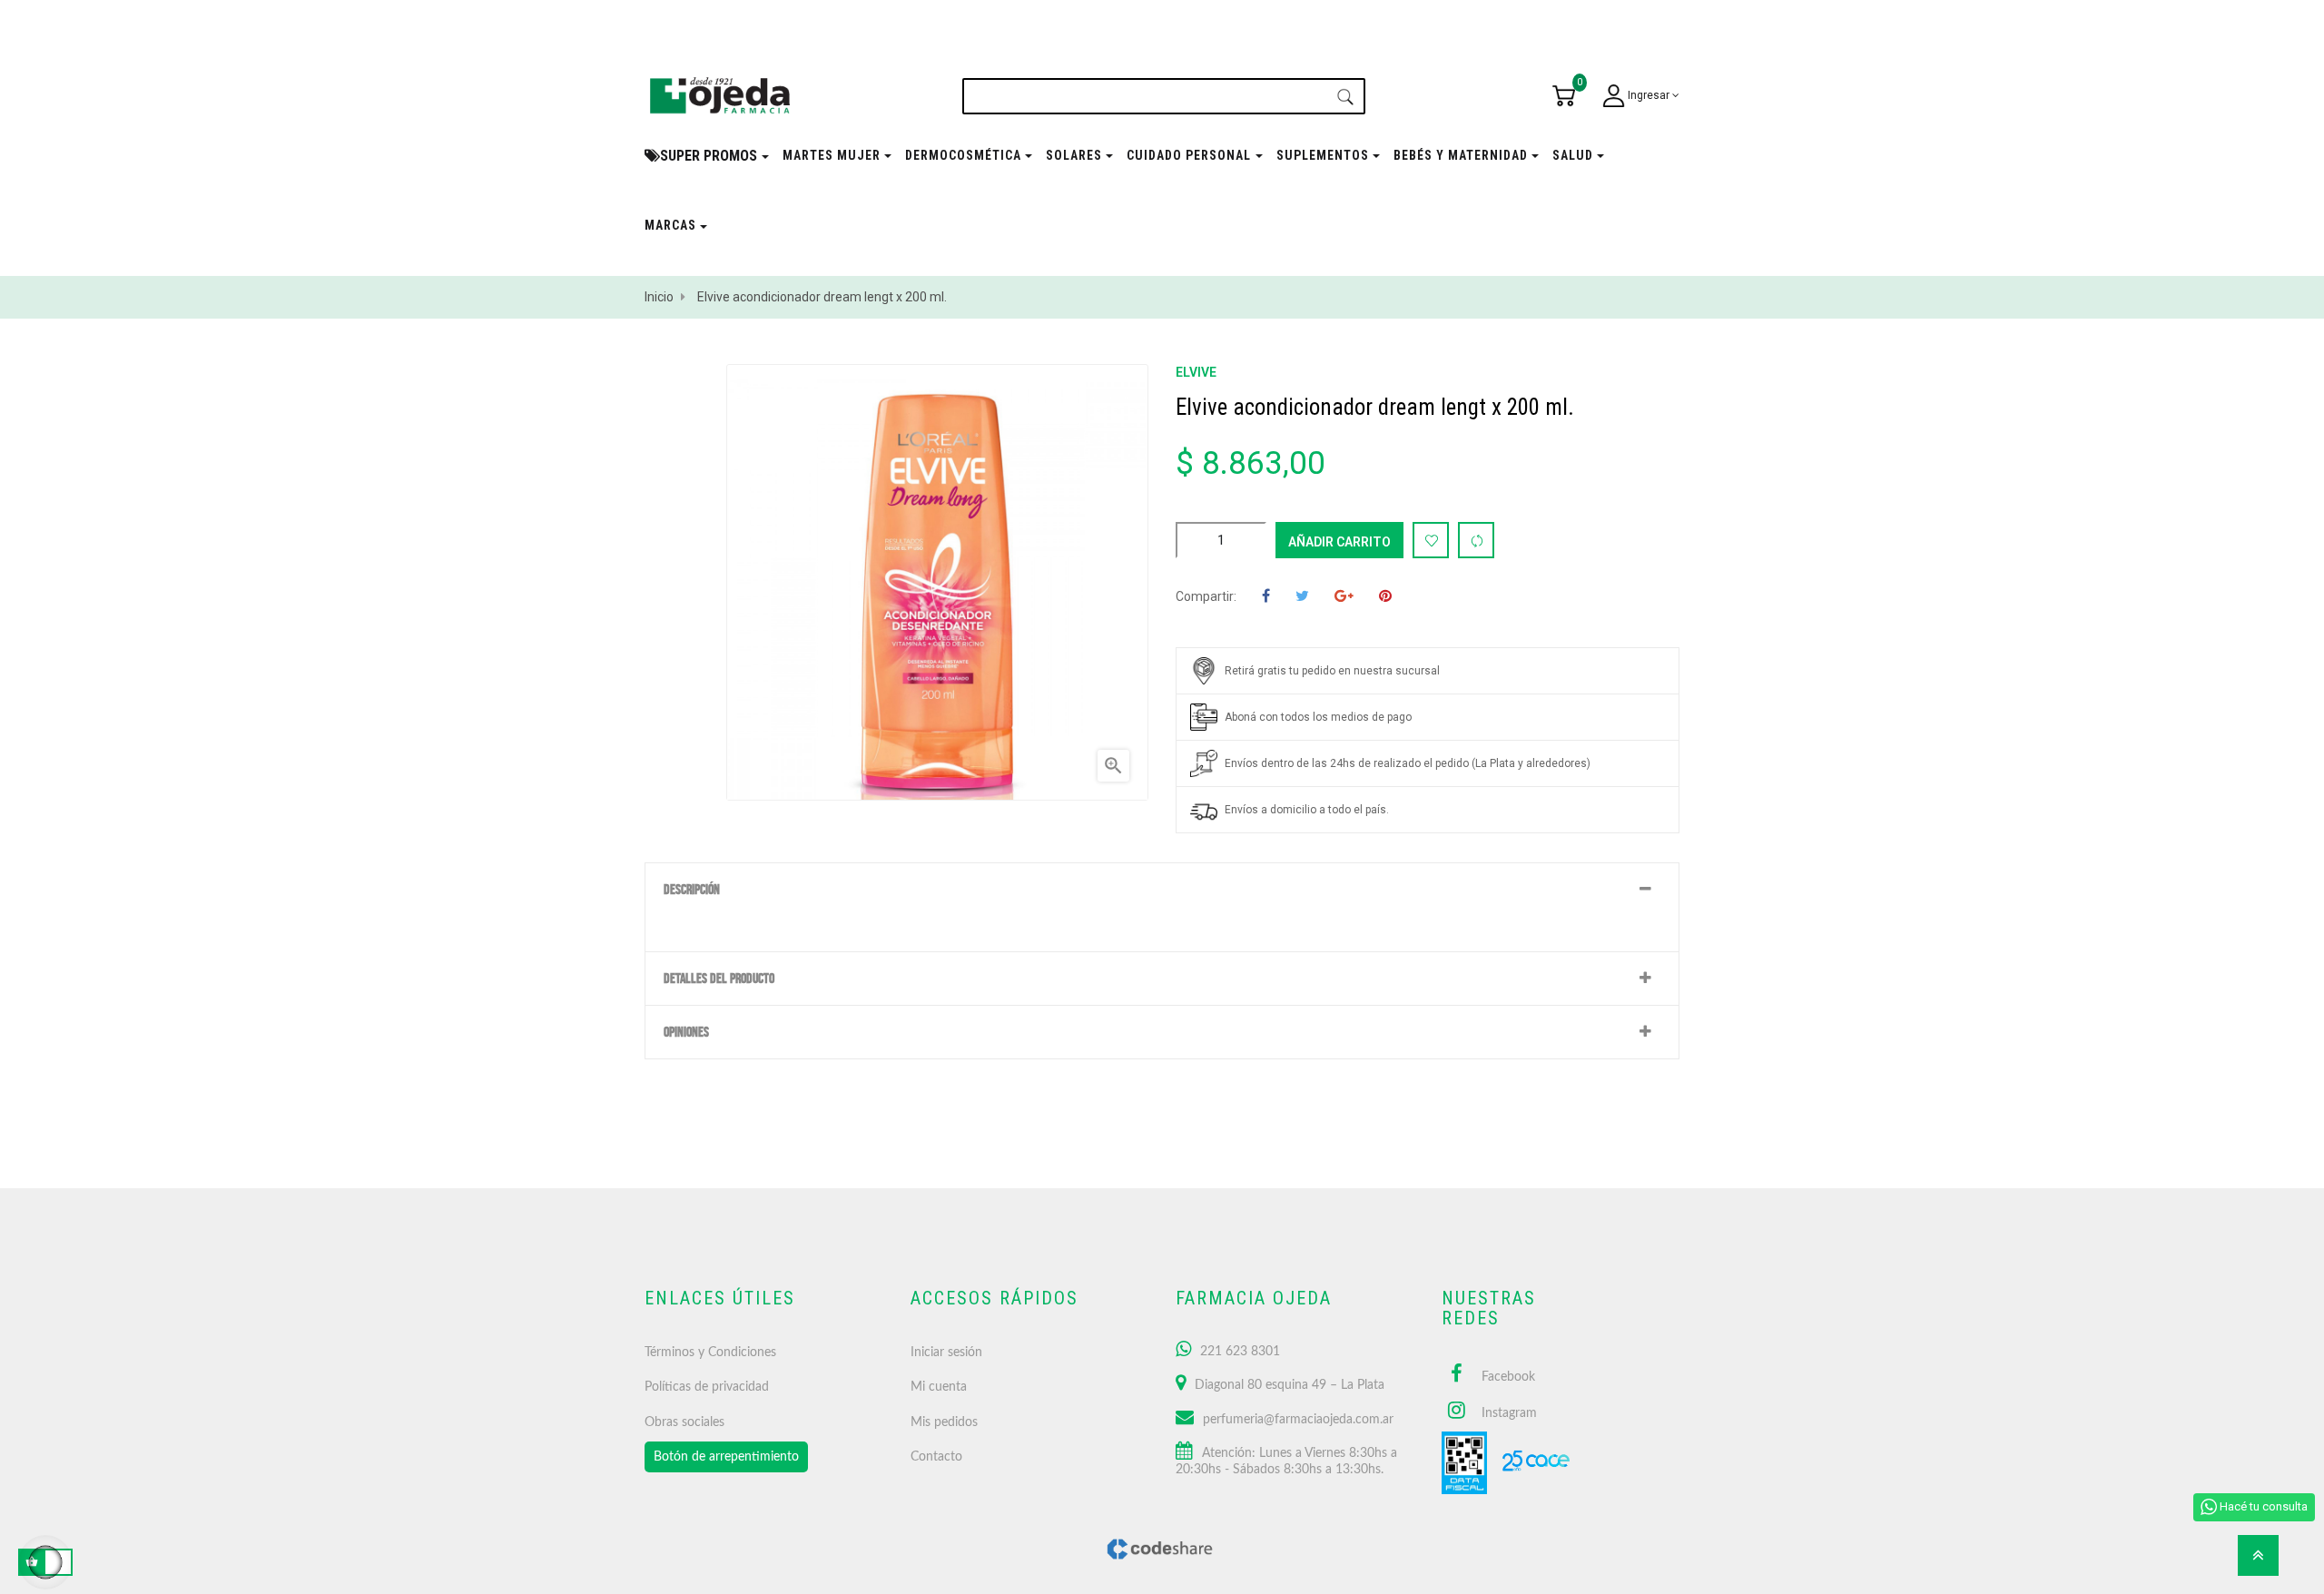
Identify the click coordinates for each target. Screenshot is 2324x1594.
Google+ (1344, 597)
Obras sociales (684, 1422)
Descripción (692, 890)
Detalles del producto (719, 979)
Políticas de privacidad (707, 1387)
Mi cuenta (939, 1387)
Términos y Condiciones (710, 1353)
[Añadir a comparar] (1476, 540)
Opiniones (686, 1032)
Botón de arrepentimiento (726, 1457)
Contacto (936, 1457)
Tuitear (1302, 597)
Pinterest (1385, 597)
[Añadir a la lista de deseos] (1431, 540)
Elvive (1196, 372)
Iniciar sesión (946, 1353)
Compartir (1266, 597)
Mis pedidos (944, 1422)
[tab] (1162, 890)
